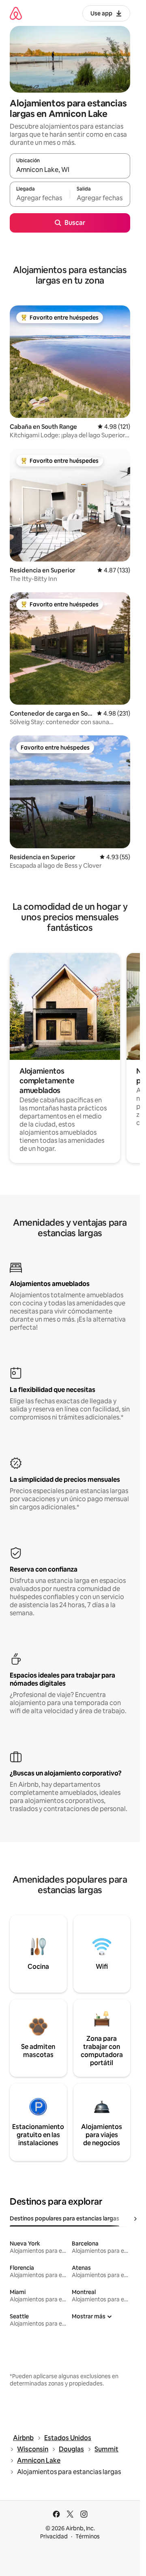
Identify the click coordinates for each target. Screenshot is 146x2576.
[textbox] (40, 198)
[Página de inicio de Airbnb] (16, 13)
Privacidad (54, 2536)
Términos (88, 2536)
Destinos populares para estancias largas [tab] (64, 2218)
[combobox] (70, 169)
